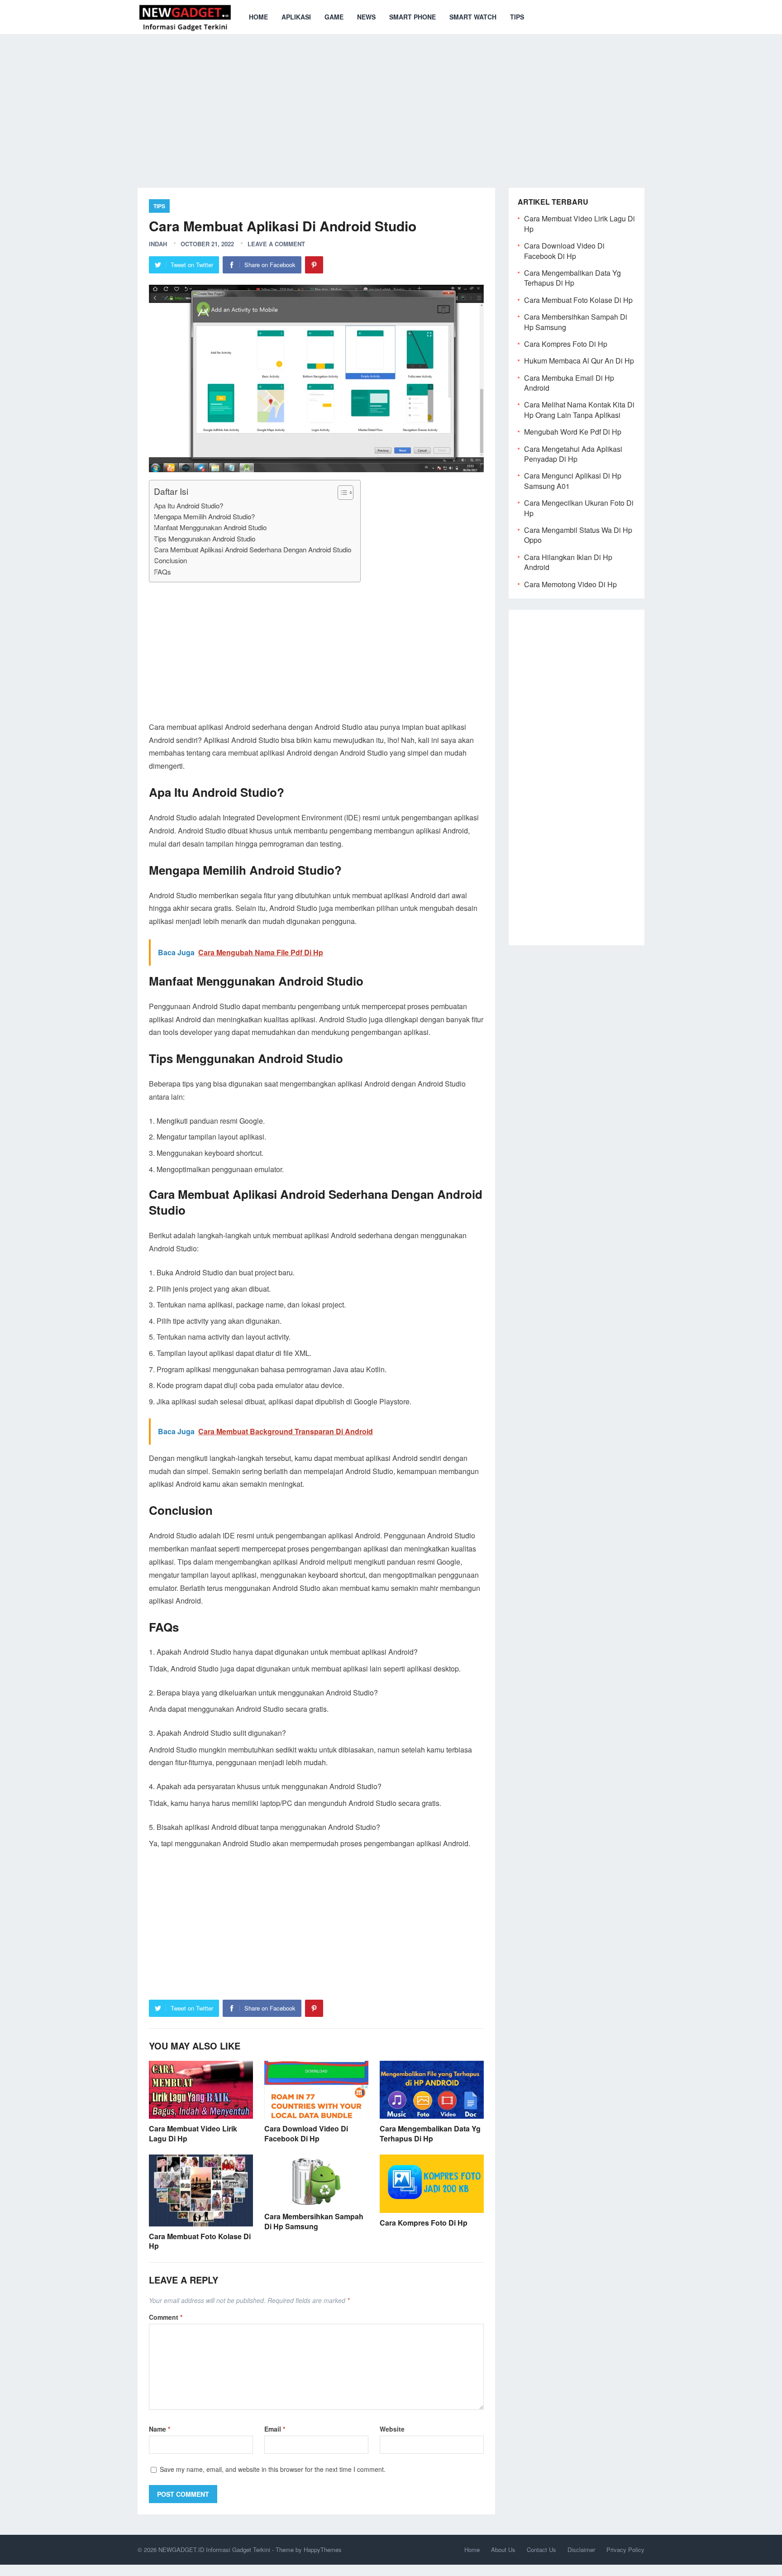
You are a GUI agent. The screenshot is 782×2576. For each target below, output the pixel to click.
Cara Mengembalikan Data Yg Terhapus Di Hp (430, 2133)
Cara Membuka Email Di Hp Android (569, 383)
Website (392, 2429)
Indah (158, 244)
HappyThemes (323, 2550)
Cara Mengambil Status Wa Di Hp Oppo (578, 535)
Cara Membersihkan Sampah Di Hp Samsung (314, 2221)
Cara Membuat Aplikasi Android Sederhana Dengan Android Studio (253, 549)
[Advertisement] (391, 104)
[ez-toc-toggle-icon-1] (341, 493)
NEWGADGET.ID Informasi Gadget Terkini (214, 2550)
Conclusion (170, 560)
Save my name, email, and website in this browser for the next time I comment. (273, 2469)
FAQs (162, 572)
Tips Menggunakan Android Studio (205, 539)
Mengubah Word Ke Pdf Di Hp (573, 432)
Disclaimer (581, 2550)
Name (160, 2429)
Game (334, 17)
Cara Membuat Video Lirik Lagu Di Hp (193, 2133)
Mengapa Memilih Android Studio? (204, 516)
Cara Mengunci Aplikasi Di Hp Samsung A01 (573, 481)
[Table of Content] (346, 493)
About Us (503, 2550)
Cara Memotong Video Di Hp (570, 584)
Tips (517, 17)
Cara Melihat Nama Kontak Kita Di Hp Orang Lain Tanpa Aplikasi (579, 409)
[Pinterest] (314, 265)
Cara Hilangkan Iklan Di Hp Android (568, 562)
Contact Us (541, 2550)
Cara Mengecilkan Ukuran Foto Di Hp (579, 508)
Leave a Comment (276, 244)
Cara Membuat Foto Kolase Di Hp (200, 2241)
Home (258, 17)
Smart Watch (473, 17)
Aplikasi (296, 17)
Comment (166, 2317)
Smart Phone (412, 17)
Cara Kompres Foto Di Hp (424, 2223)
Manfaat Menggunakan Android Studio (210, 527)
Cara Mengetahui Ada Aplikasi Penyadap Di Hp (573, 454)
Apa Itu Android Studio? (188, 505)
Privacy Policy (625, 2550)
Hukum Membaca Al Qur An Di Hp (579, 361)
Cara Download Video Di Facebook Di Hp (306, 2133)
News (366, 17)
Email (275, 2429)
